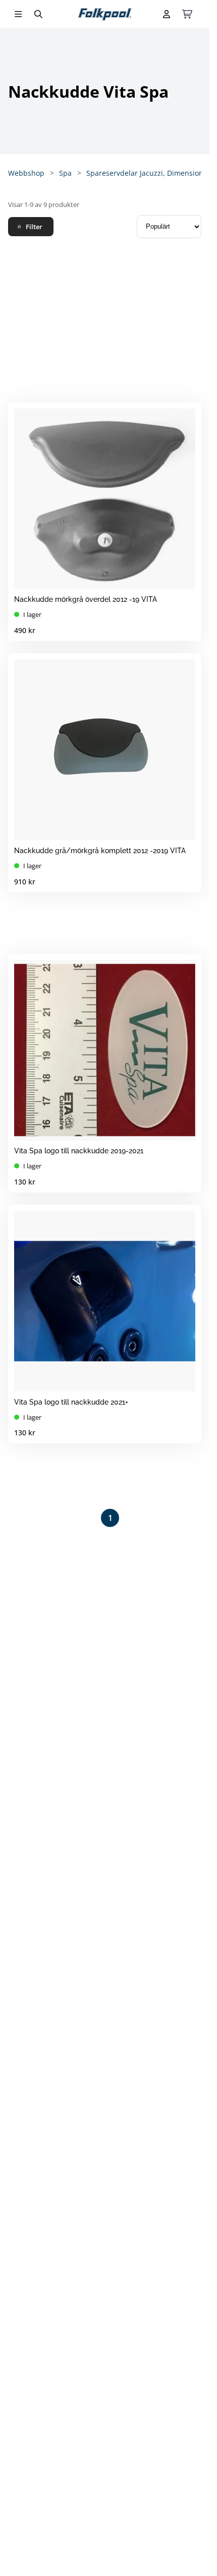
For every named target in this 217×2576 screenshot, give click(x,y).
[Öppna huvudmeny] (18, 14)
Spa (65, 173)
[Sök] (38, 14)
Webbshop (26, 173)
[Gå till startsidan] (105, 14)
